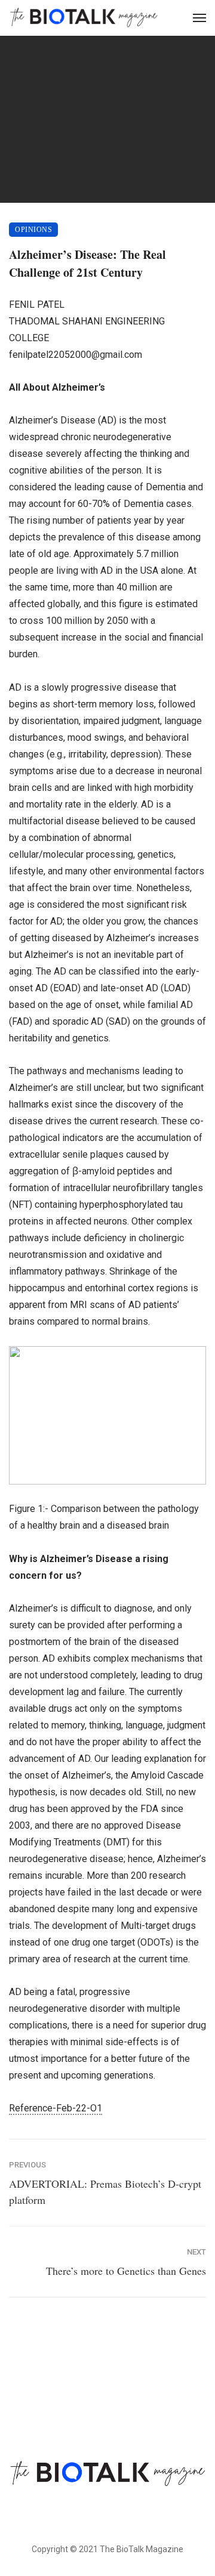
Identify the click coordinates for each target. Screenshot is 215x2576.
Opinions (33, 230)
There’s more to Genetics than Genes (126, 2271)
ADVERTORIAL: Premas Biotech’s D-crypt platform (105, 2192)
